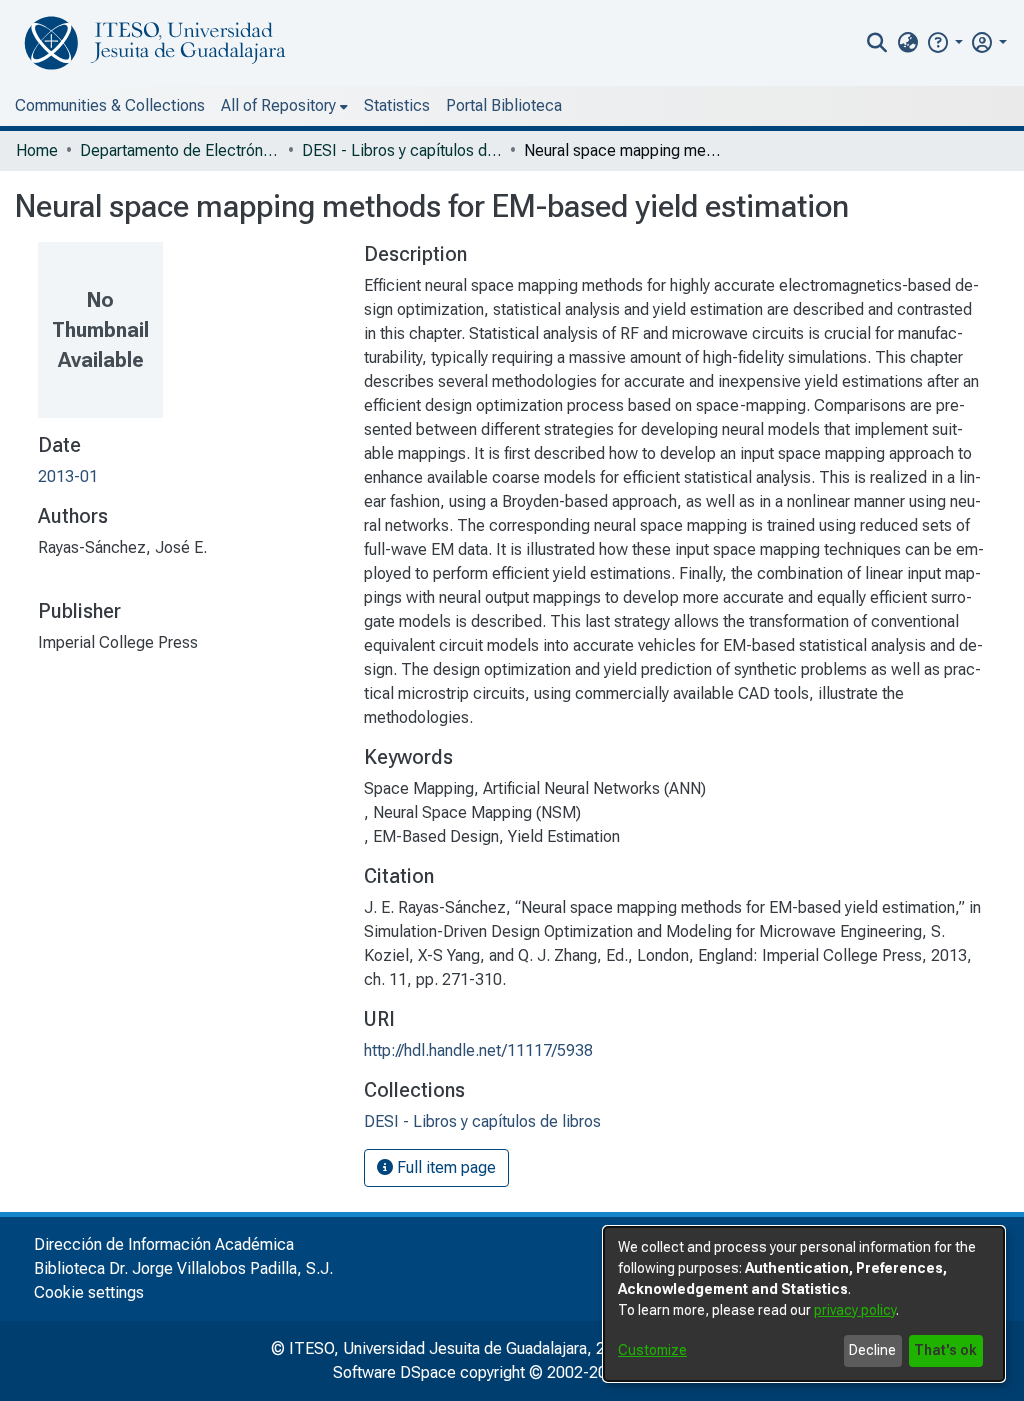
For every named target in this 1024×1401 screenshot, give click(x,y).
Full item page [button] (444, 1167)
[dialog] (804, 1304)
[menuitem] (907, 43)
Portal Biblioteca (504, 105)
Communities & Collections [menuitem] (110, 105)
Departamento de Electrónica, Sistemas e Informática (180, 150)
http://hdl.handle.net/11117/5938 (478, 1050)
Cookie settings (89, 1292)
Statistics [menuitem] (397, 105)
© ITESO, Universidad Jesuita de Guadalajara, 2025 (451, 1348)
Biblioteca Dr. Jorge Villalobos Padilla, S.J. (183, 1268)
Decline (872, 1350)
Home (37, 150)
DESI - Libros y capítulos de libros (402, 150)
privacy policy (855, 1310)
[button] (944, 42)
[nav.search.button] (877, 43)
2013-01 (68, 476)
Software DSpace (394, 1372)
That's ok (945, 1350)
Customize (652, 1350)
